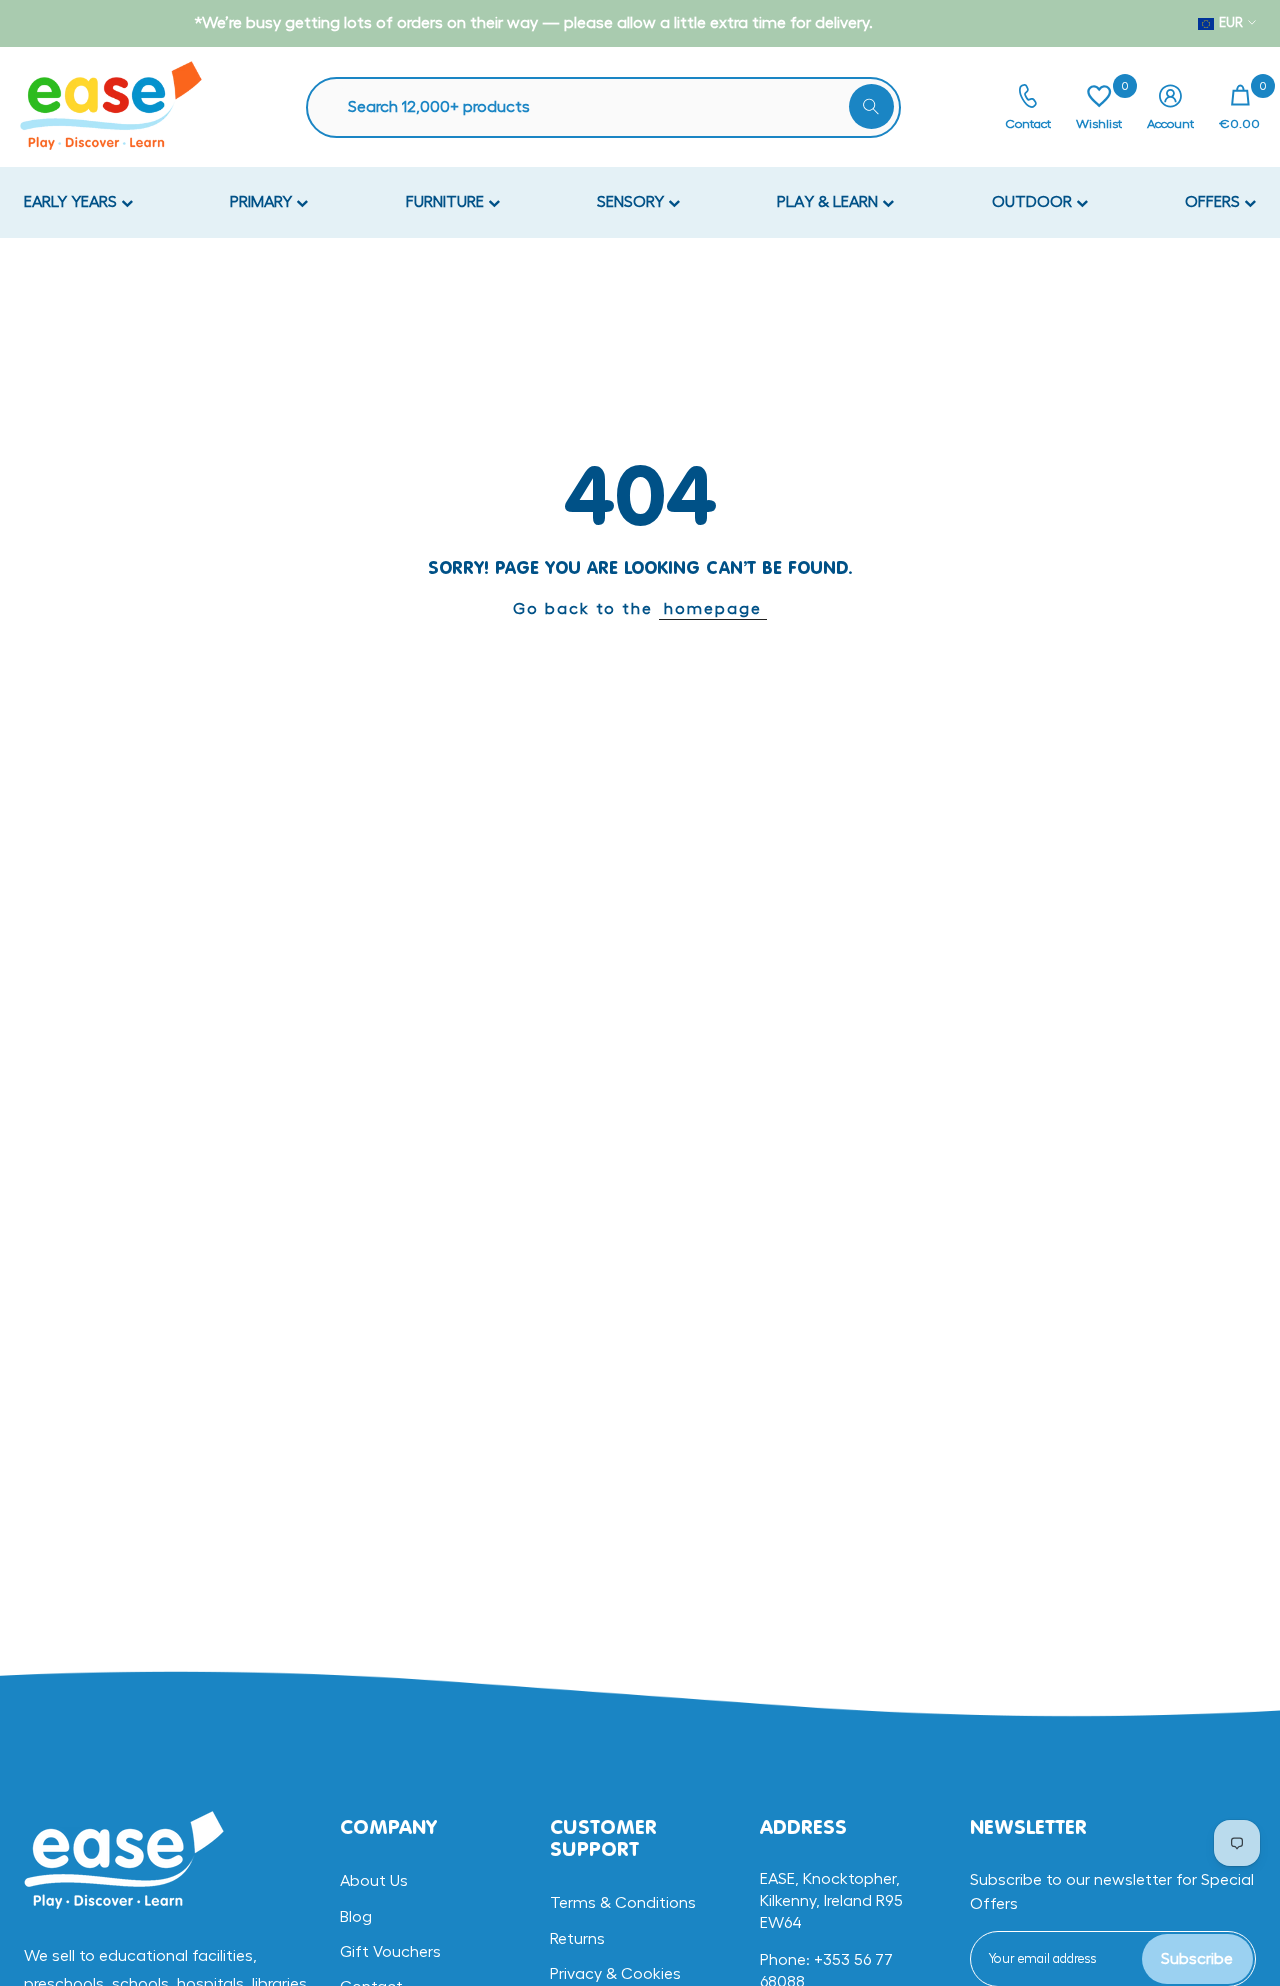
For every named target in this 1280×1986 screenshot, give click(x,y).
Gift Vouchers (390, 1952)
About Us (374, 1881)
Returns (577, 1939)
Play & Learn (829, 202)
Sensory (632, 202)
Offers (1214, 202)
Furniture (447, 202)
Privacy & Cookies (615, 1974)
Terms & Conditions (623, 1903)
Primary (263, 202)
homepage (713, 609)
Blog (356, 1917)
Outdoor (1034, 202)
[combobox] (613, 107)
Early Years (72, 202)
